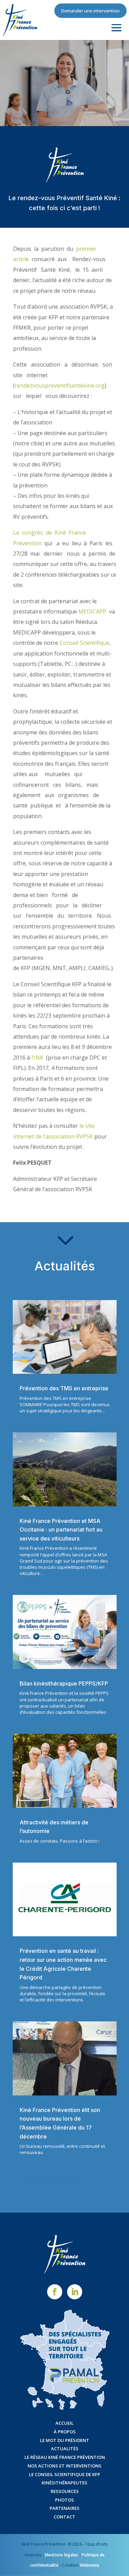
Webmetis (90, 2565)
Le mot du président (64, 2440)
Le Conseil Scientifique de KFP (64, 2474)
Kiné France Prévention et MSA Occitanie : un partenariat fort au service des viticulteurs (61, 1530)
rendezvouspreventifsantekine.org (60, 385)
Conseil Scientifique (84, 643)
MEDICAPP (92, 611)
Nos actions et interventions (64, 2466)
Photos (64, 2500)
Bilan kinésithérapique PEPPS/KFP (64, 1683)
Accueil (64, 2423)
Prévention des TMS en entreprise (64, 1388)
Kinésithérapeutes (64, 2483)
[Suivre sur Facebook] (55, 2292)
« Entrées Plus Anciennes (45, 2180)
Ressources (65, 2491)
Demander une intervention (90, 11)
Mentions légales (61, 2555)
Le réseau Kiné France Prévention (65, 2457)
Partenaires (64, 2508)
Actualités (65, 2449)
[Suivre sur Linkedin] (75, 2292)
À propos (65, 2432)
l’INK (37, 1058)
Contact (64, 2517)
